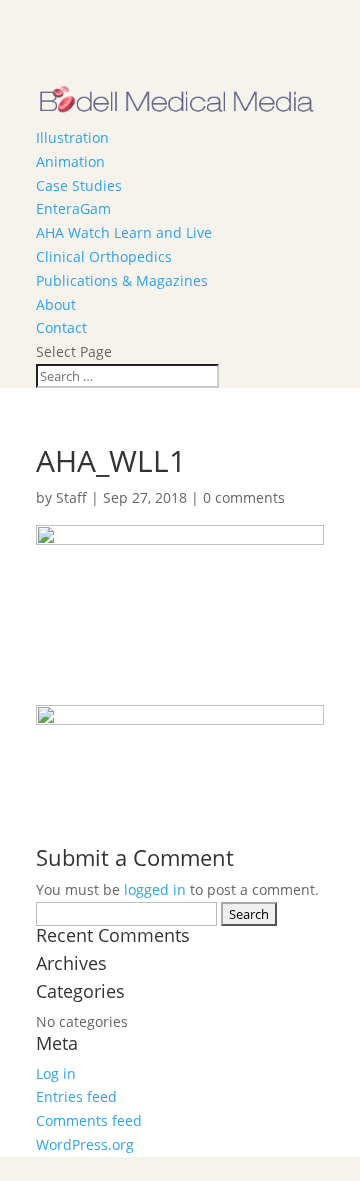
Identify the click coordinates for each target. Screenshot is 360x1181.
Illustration (72, 137)
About (56, 304)
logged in (155, 889)
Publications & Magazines (122, 280)
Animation (70, 161)
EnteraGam (73, 208)
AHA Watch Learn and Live (124, 232)
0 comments (244, 497)
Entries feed (76, 1096)
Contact (61, 327)
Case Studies (79, 185)
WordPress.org (85, 1144)
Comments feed (89, 1120)
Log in (56, 1073)
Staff (71, 497)
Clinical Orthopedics (104, 256)
